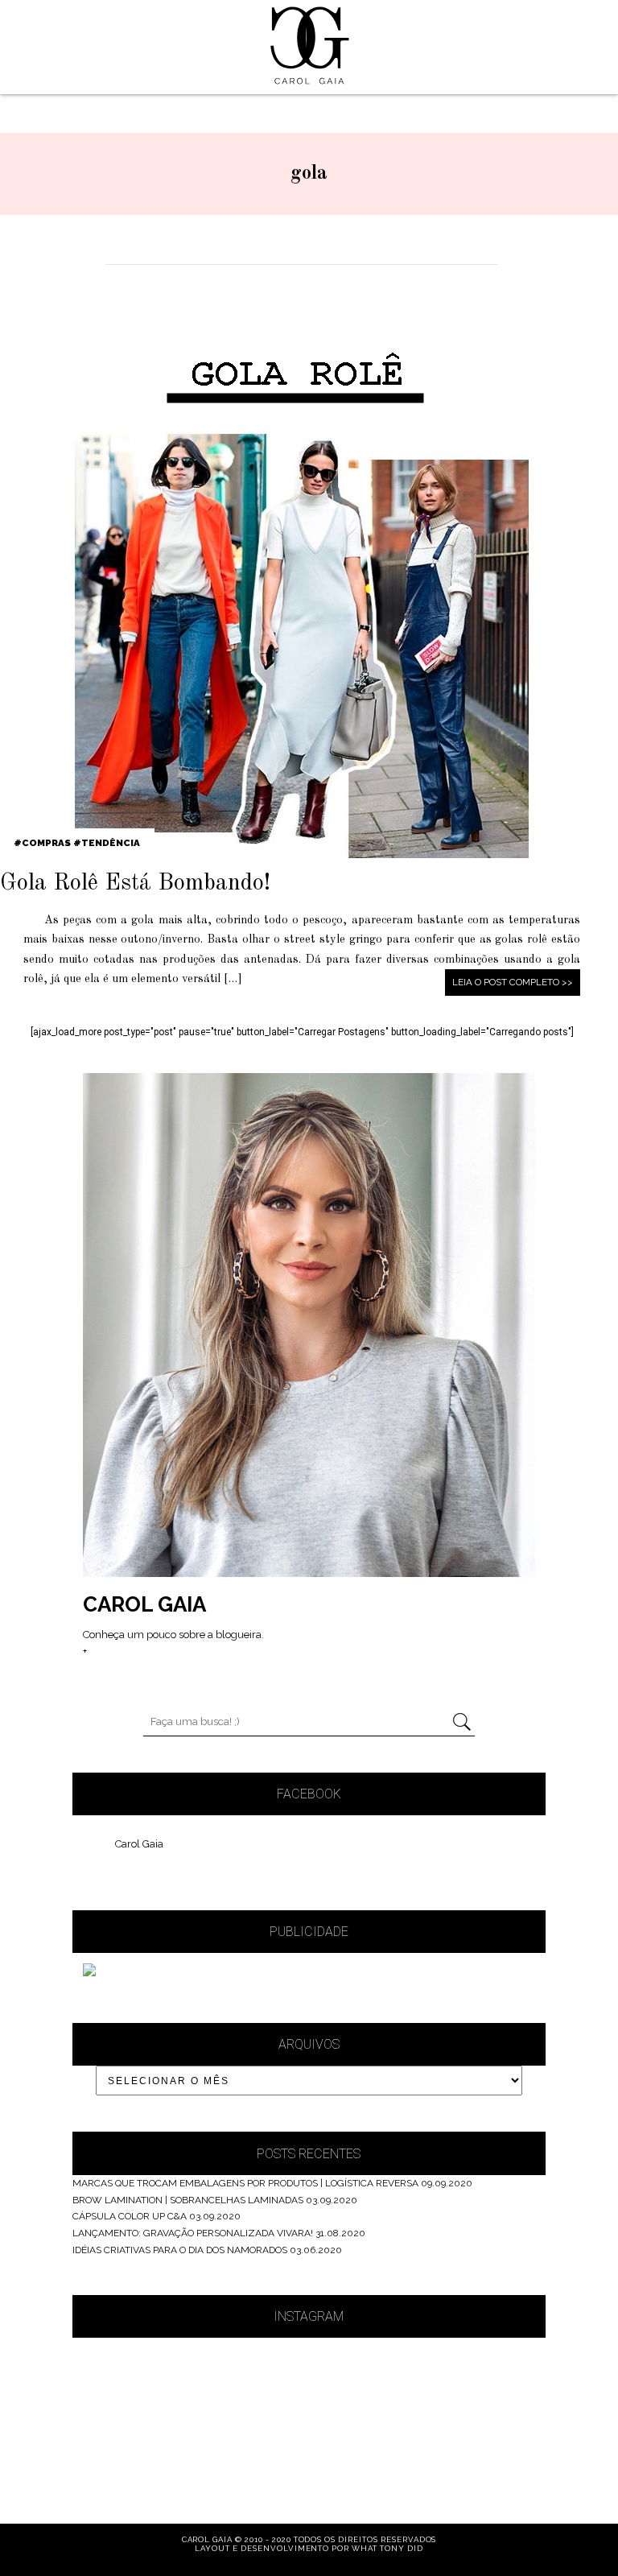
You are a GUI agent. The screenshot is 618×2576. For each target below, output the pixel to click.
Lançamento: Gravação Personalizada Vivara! (193, 2233)
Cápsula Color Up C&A (130, 2216)
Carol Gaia (139, 1844)
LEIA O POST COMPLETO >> (513, 982)
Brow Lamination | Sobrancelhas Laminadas (188, 2200)
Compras (46, 843)
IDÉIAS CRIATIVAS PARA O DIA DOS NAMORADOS (180, 2250)
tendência (111, 843)
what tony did (387, 2548)
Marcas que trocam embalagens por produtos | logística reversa (245, 2183)
